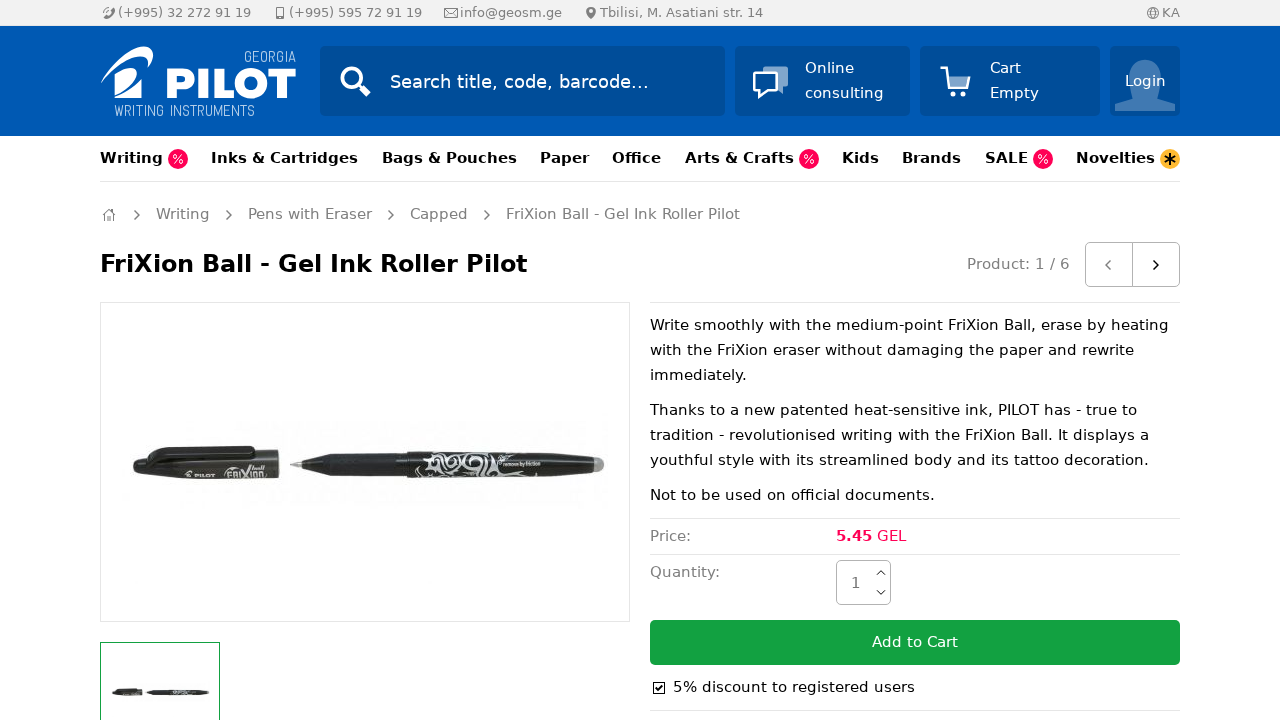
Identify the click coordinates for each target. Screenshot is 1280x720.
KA (1171, 12)
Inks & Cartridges (284, 158)
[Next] (1156, 264)
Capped (439, 214)
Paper (564, 158)
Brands (931, 158)
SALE (1009, 158)
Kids (860, 158)
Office (636, 158)
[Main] (109, 214)
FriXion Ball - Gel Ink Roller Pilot (623, 214)
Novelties (1118, 158)
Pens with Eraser (310, 214)
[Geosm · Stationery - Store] (190, 81)
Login (1145, 81)
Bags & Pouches (449, 158)
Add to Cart (915, 642)
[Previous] (1109, 264)
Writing (134, 158)
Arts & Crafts (742, 158)
